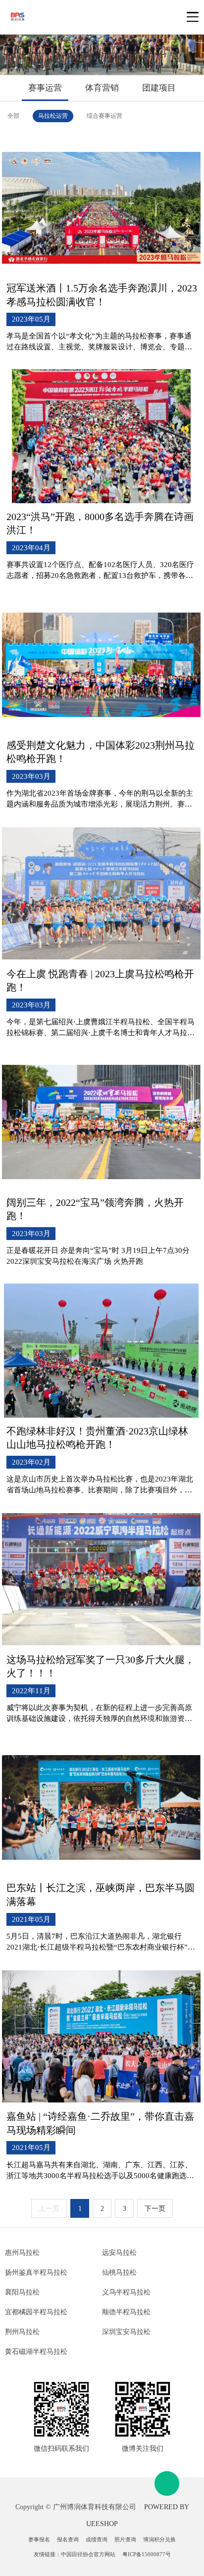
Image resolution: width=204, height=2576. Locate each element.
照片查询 (125, 2539)
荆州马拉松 (22, 2332)
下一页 (155, 2209)
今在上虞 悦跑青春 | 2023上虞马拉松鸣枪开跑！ (100, 980)
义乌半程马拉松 (126, 2292)
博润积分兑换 (159, 2539)
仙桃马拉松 (119, 2272)
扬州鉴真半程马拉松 (36, 2272)
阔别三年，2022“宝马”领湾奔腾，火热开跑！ (95, 1209)
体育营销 (102, 88)
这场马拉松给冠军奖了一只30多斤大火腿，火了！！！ (101, 1666)
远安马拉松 (119, 2253)
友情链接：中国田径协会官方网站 (75, 2554)
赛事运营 (45, 88)
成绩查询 (97, 2539)
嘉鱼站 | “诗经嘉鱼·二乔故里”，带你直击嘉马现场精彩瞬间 (100, 2123)
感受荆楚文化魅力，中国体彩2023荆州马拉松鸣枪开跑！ (101, 752)
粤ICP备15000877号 (147, 2554)
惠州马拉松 (22, 2253)
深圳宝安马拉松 (126, 2332)
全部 (13, 116)
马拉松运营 (53, 116)
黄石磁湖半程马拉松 (36, 2352)
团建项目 (159, 88)
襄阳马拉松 (22, 2292)
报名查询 (68, 2539)
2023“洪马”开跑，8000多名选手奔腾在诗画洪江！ (100, 523)
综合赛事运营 (104, 116)
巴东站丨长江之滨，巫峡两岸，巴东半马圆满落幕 (101, 1894)
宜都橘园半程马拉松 (36, 2312)
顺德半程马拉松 (126, 2312)
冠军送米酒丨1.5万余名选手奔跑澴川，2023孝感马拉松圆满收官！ (102, 295)
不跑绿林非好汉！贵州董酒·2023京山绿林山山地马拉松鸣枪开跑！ (97, 1438)
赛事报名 (39, 2539)
